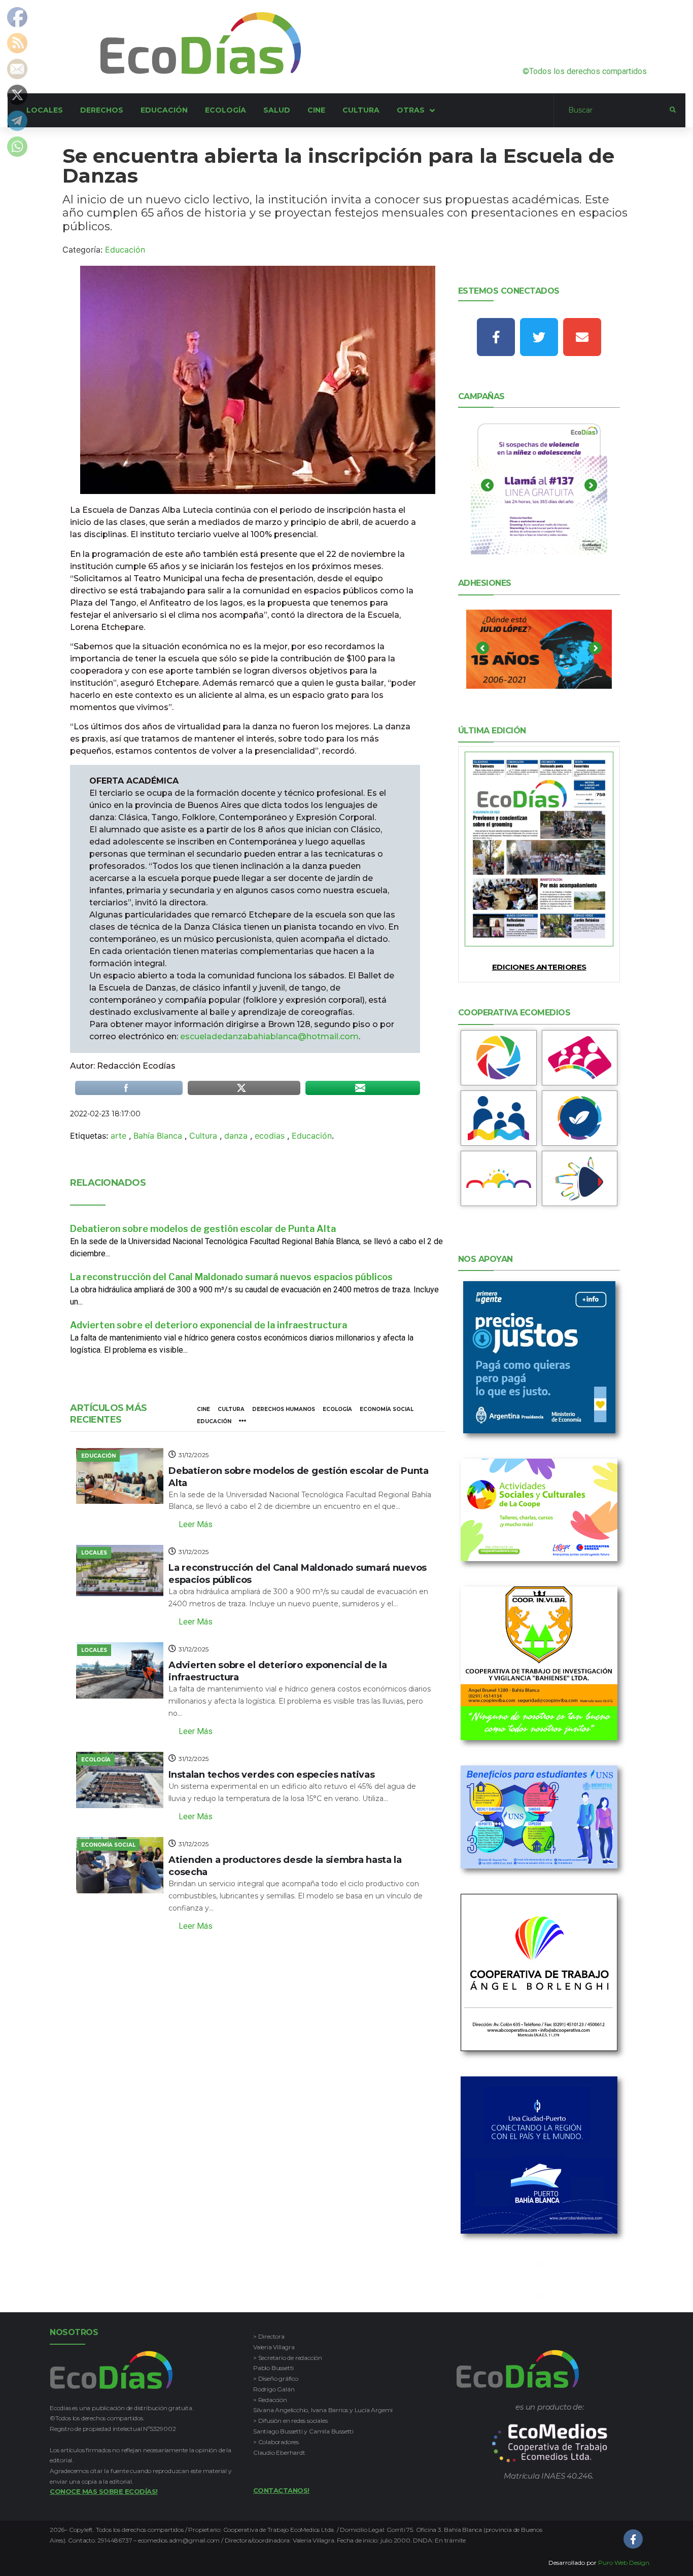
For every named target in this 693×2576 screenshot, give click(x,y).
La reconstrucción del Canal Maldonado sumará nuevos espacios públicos (231, 1277)
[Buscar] (612, 111)
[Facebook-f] (496, 337)
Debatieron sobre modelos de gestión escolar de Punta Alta (203, 1229)
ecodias (270, 1136)
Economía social (387, 1409)
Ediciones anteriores (539, 967)
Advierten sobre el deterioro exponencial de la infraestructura (209, 1325)
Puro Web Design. (625, 2563)
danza (236, 1136)
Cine (203, 1409)
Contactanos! (281, 2490)
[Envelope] (582, 337)
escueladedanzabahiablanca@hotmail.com (269, 1036)
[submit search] (673, 110)
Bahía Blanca (158, 1136)
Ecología (337, 1409)
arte (118, 1136)
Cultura (203, 1136)
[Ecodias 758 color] (539, 849)
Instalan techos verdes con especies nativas (271, 1775)
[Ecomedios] (550, 2443)
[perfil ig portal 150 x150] (498, 1058)
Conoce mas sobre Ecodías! (104, 2491)
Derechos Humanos (284, 1409)
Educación (125, 250)
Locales (94, 1553)
